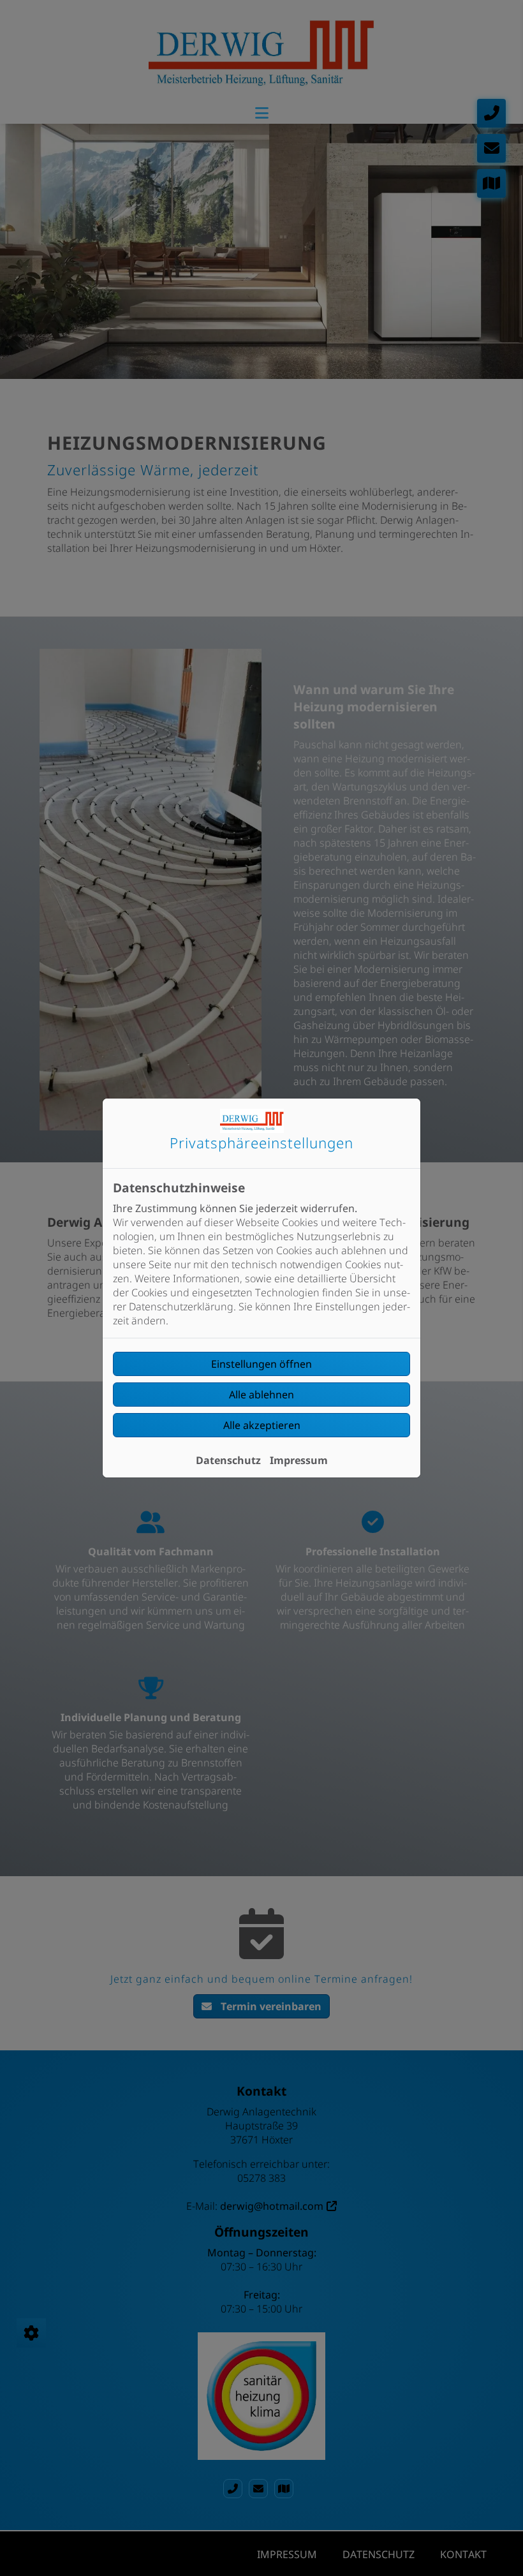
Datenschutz (228, 1460)
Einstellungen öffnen (261, 1364)
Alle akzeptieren (262, 1425)
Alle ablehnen (261, 1395)
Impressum (299, 1460)
